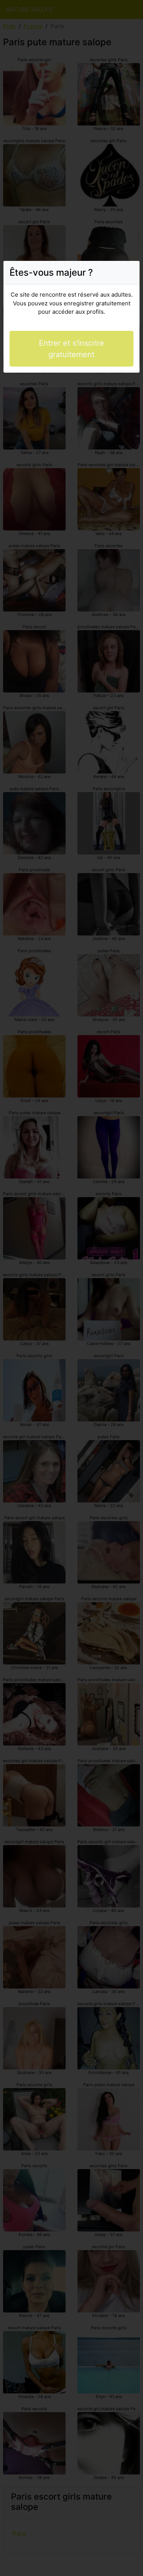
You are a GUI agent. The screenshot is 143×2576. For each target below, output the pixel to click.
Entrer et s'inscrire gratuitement (71, 349)
